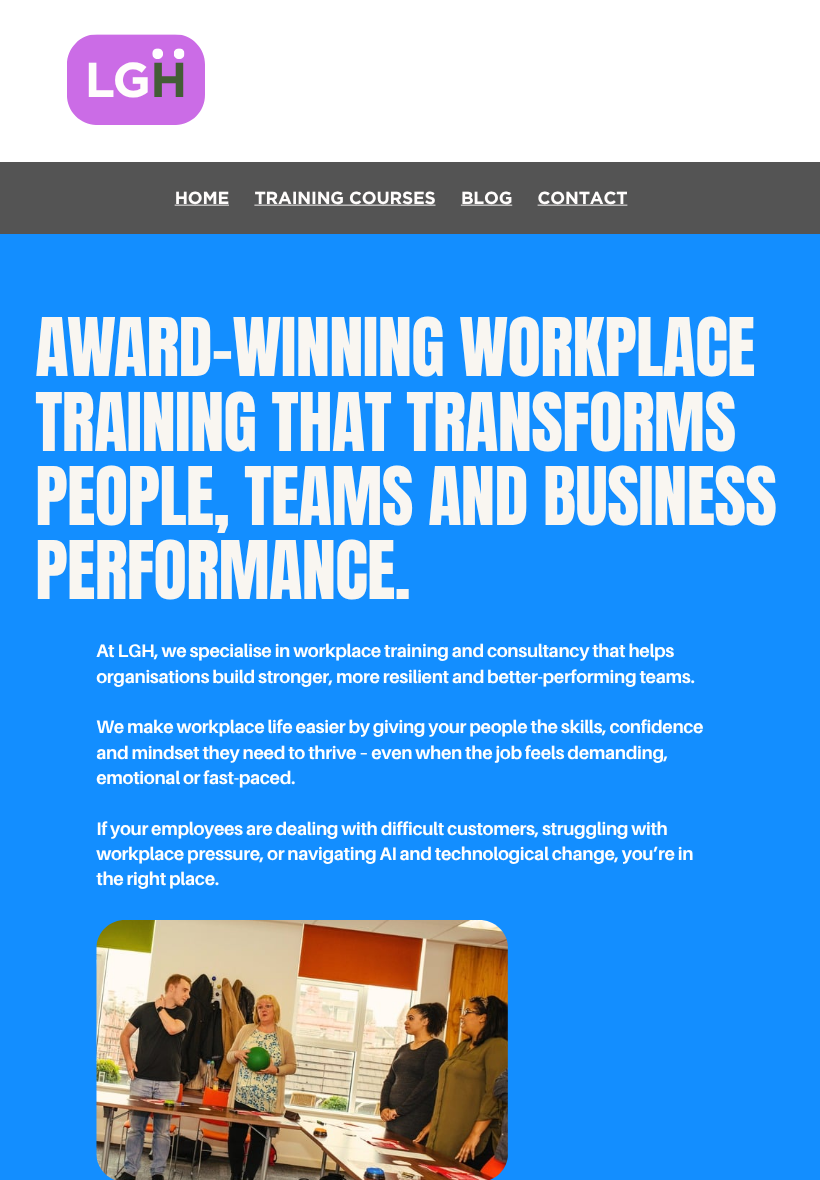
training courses (344, 198)
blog (486, 198)
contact (583, 198)
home (202, 198)
